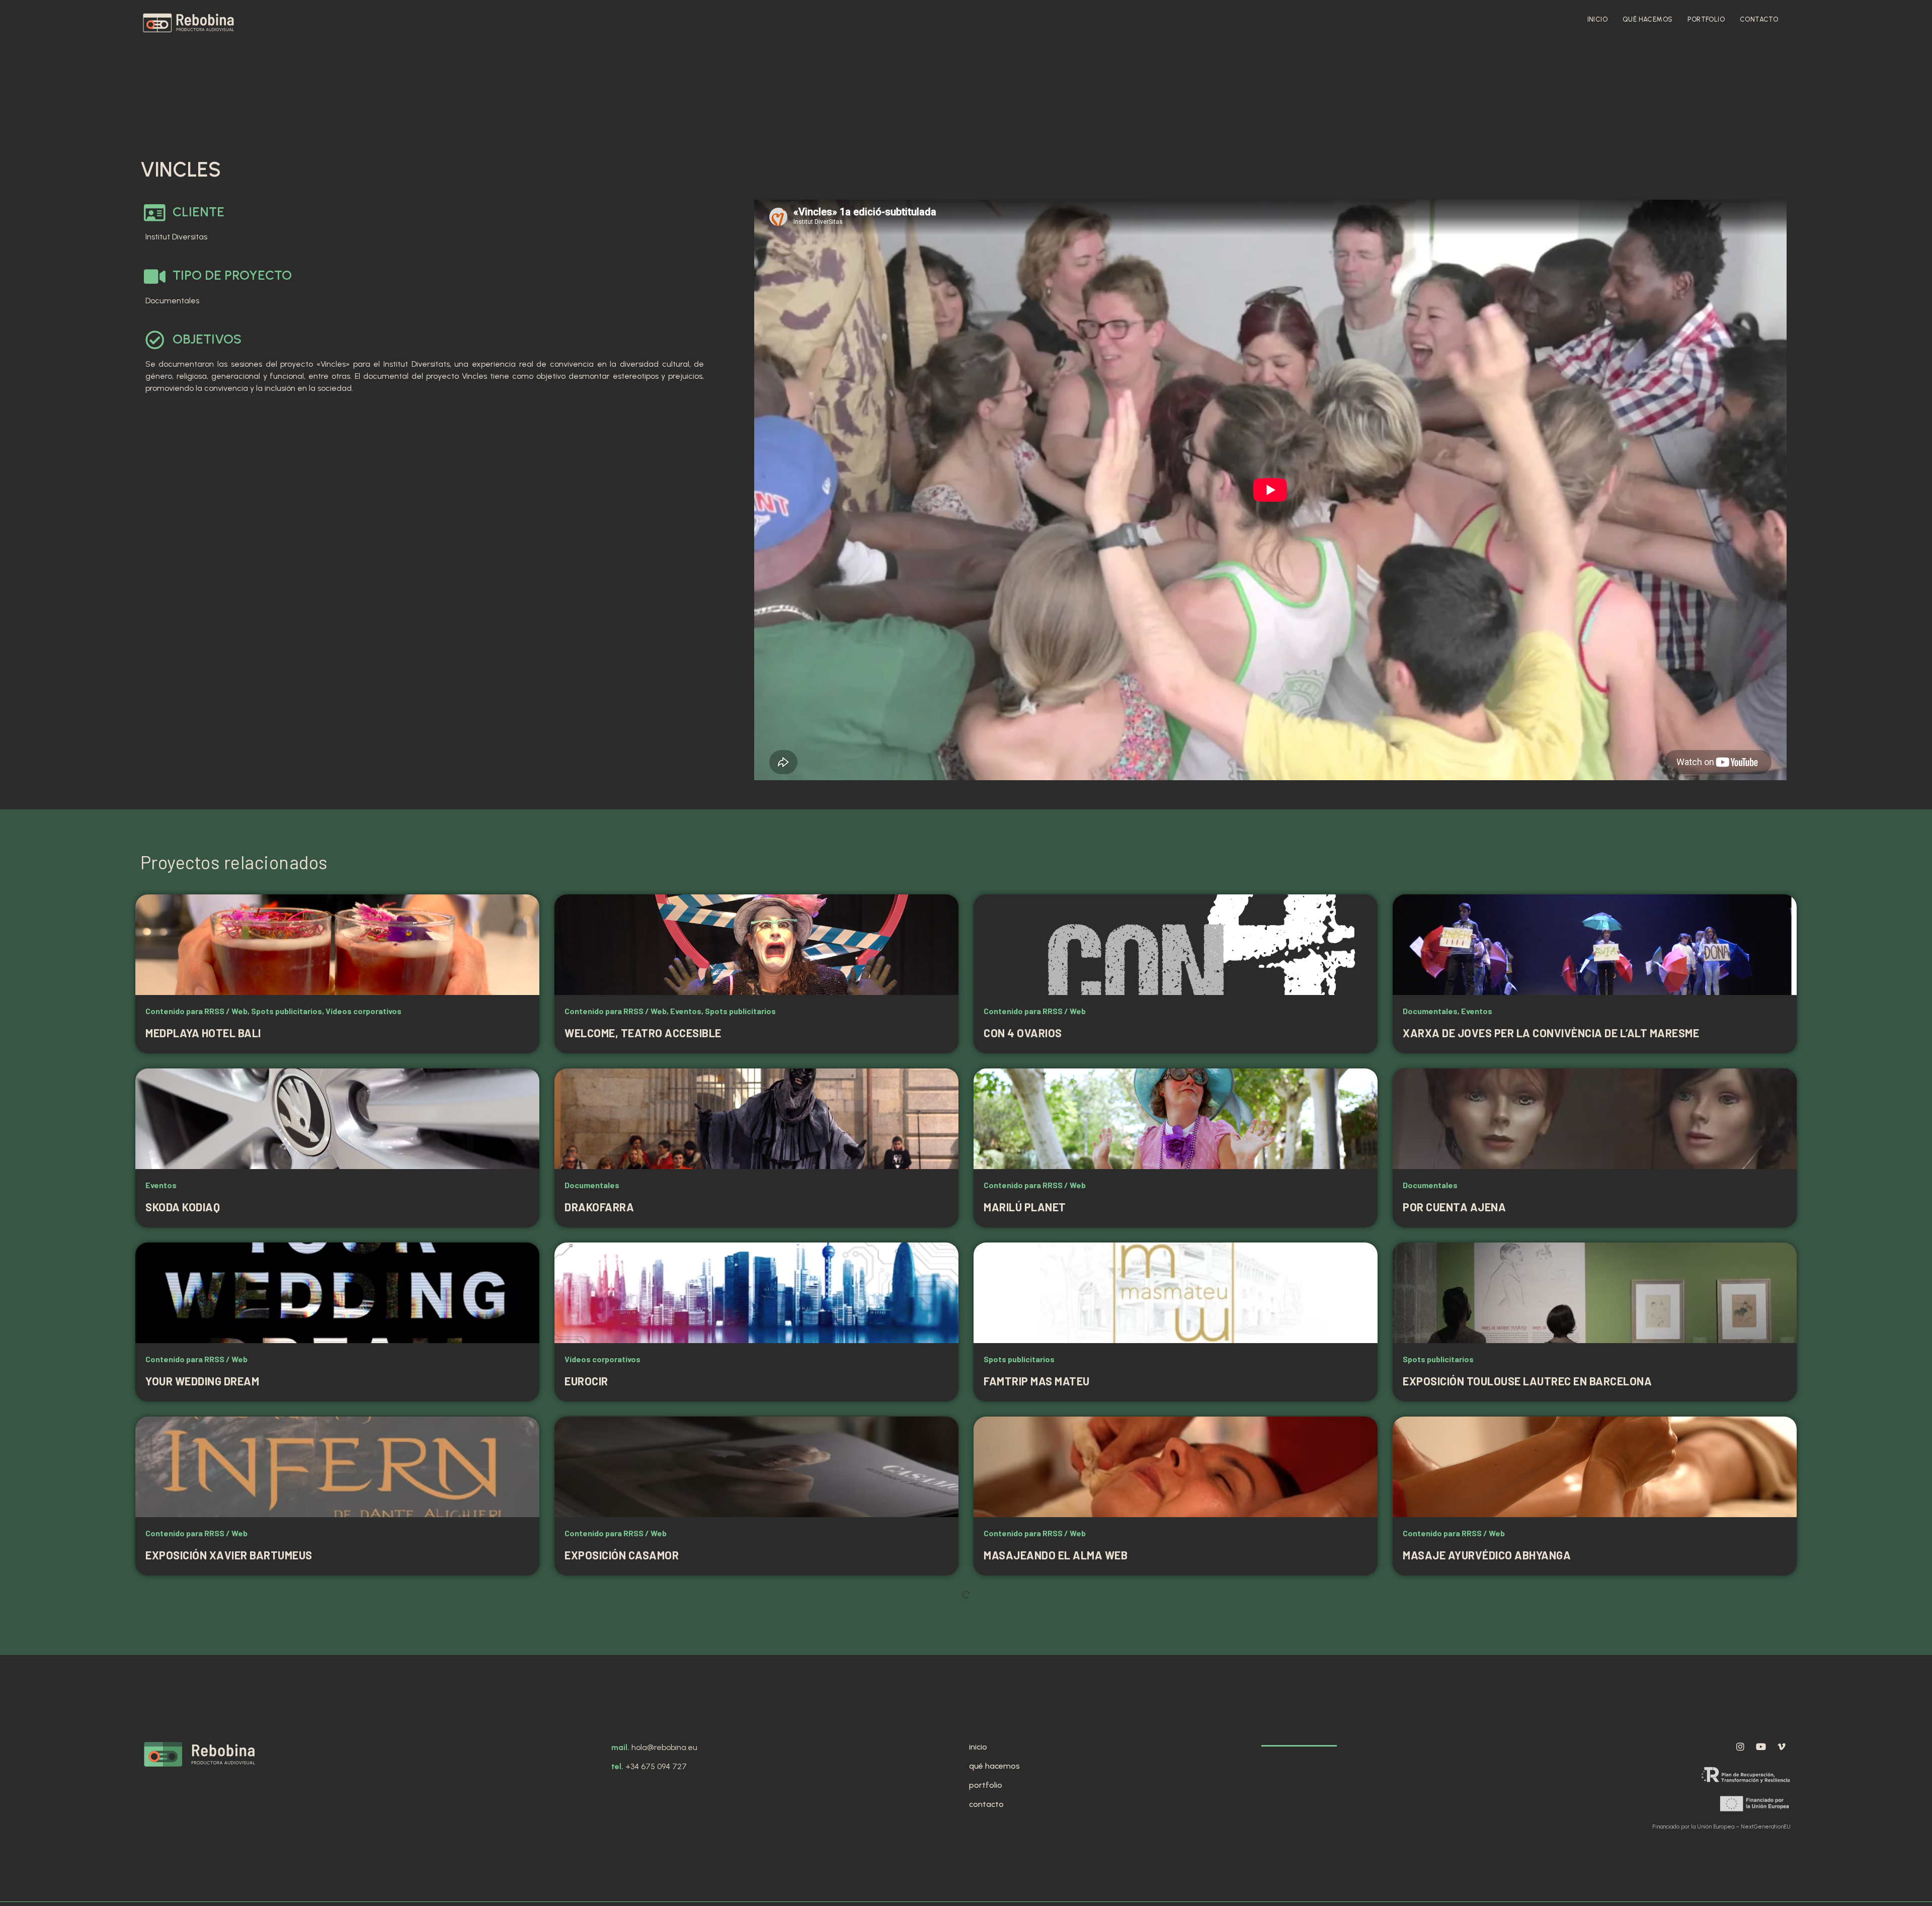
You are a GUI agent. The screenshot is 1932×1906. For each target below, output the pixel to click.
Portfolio (1706, 19)
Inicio (1597, 19)
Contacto (1759, 19)
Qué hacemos (1647, 19)
